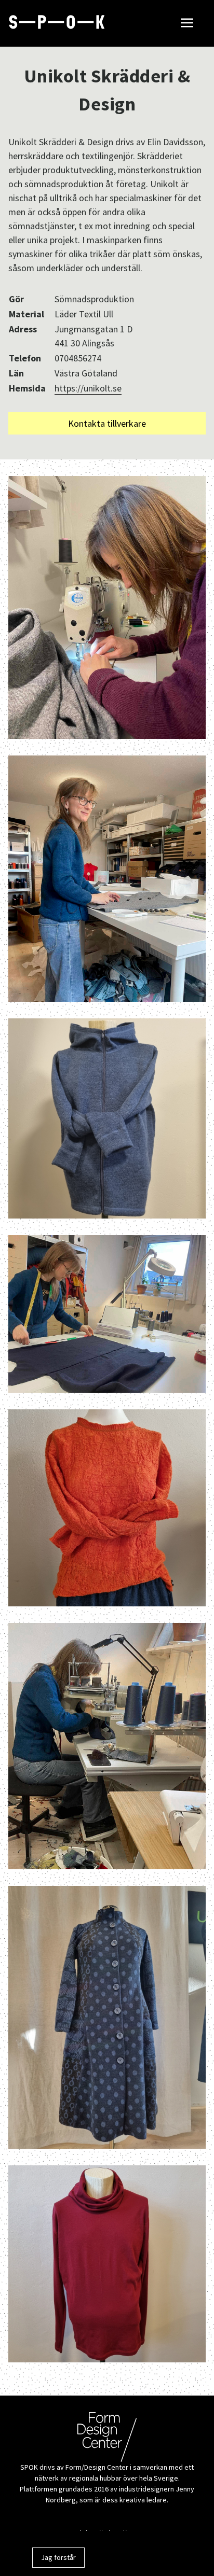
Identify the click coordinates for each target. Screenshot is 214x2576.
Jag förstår (58, 2557)
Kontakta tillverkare (107, 423)
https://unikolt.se (88, 388)
